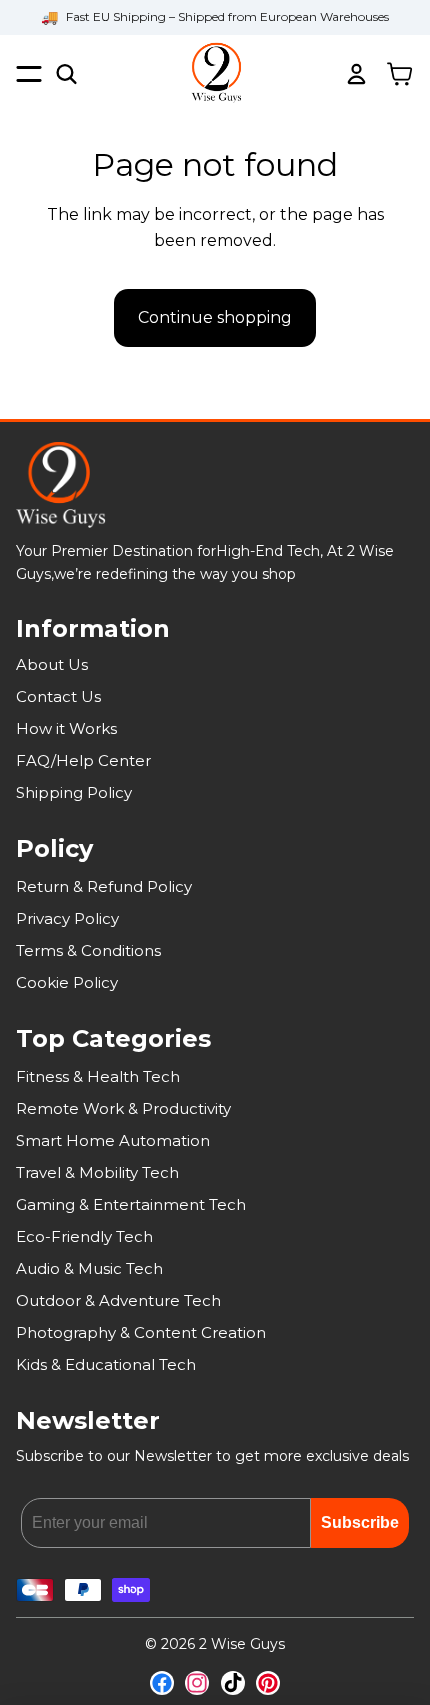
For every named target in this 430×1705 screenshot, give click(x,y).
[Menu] (29, 73)
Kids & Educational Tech (106, 1364)
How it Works (66, 728)
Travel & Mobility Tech (97, 1172)
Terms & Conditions (88, 950)
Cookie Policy (67, 982)
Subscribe (360, 1522)
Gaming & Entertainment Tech (131, 1204)
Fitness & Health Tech (98, 1076)
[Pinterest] (268, 1683)
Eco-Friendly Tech (84, 1236)
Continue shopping (215, 317)
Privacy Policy (67, 918)
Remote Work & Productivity (123, 1108)
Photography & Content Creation (141, 1332)
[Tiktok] (233, 1683)
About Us (52, 664)
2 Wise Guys (242, 1644)
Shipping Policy (74, 792)
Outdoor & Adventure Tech (118, 1300)
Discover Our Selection (215, 31)
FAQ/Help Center (83, 760)
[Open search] (66, 74)
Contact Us (58, 696)
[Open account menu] (356, 74)
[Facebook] (162, 1683)
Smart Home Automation (113, 1140)
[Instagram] (197, 1683)
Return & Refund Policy (104, 886)
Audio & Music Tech (89, 1268)
